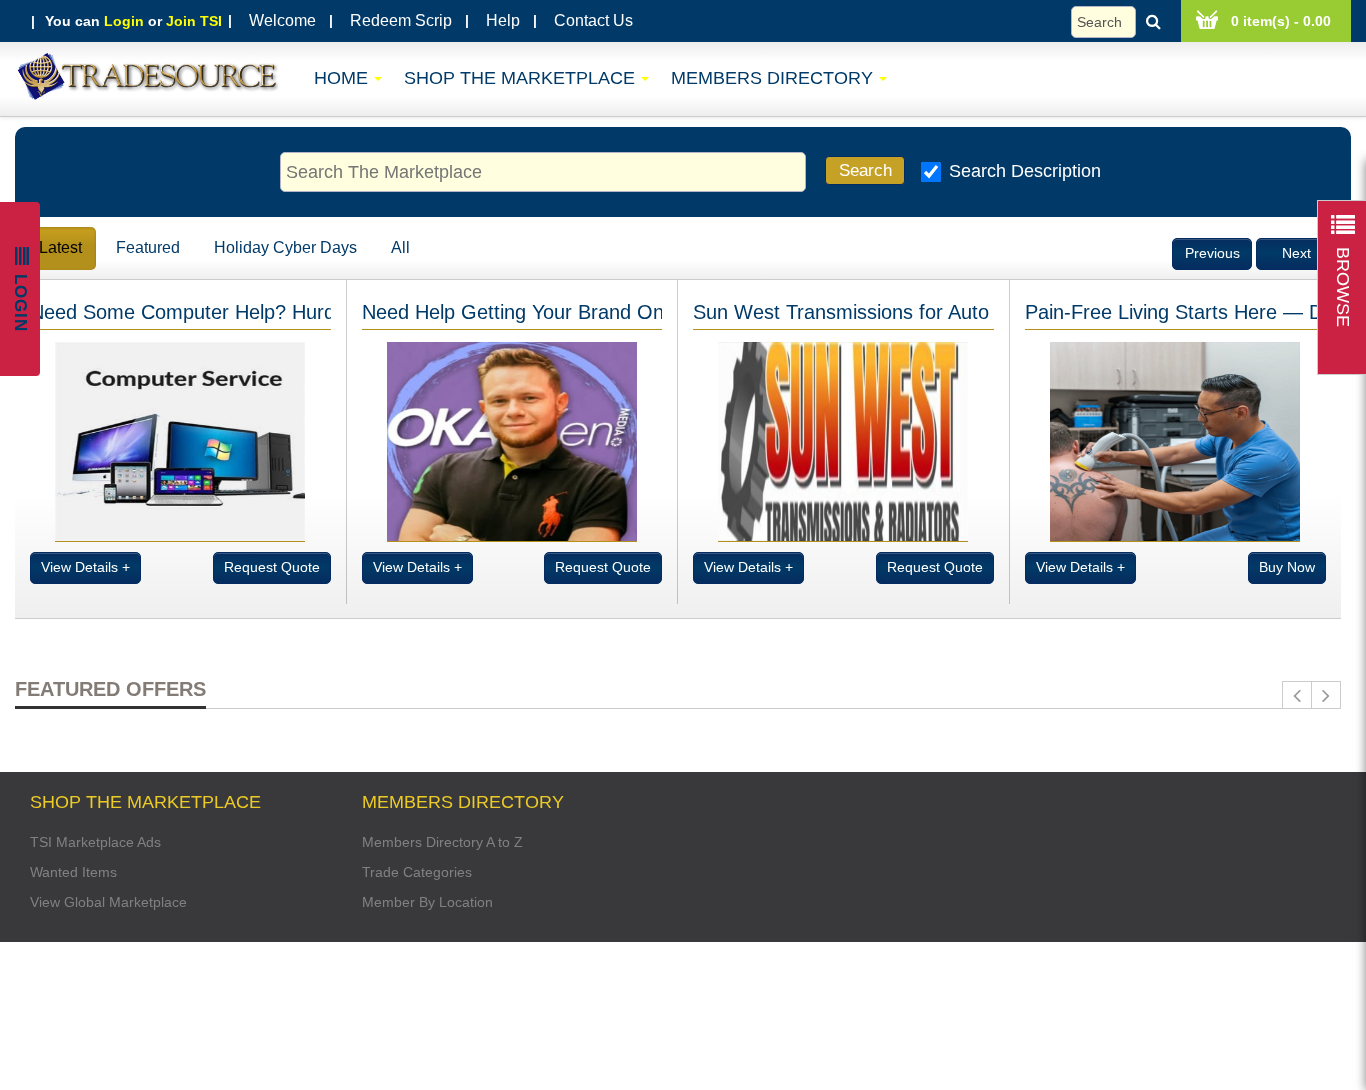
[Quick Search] (1121, 22)
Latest (60, 247)
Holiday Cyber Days (285, 247)
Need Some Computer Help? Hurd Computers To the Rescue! (304, 312)
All (400, 247)
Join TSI (194, 21)
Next (1296, 253)
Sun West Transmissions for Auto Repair (873, 312)
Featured (148, 247)
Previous (1212, 253)
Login (124, 21)
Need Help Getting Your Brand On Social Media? (578, 312)
